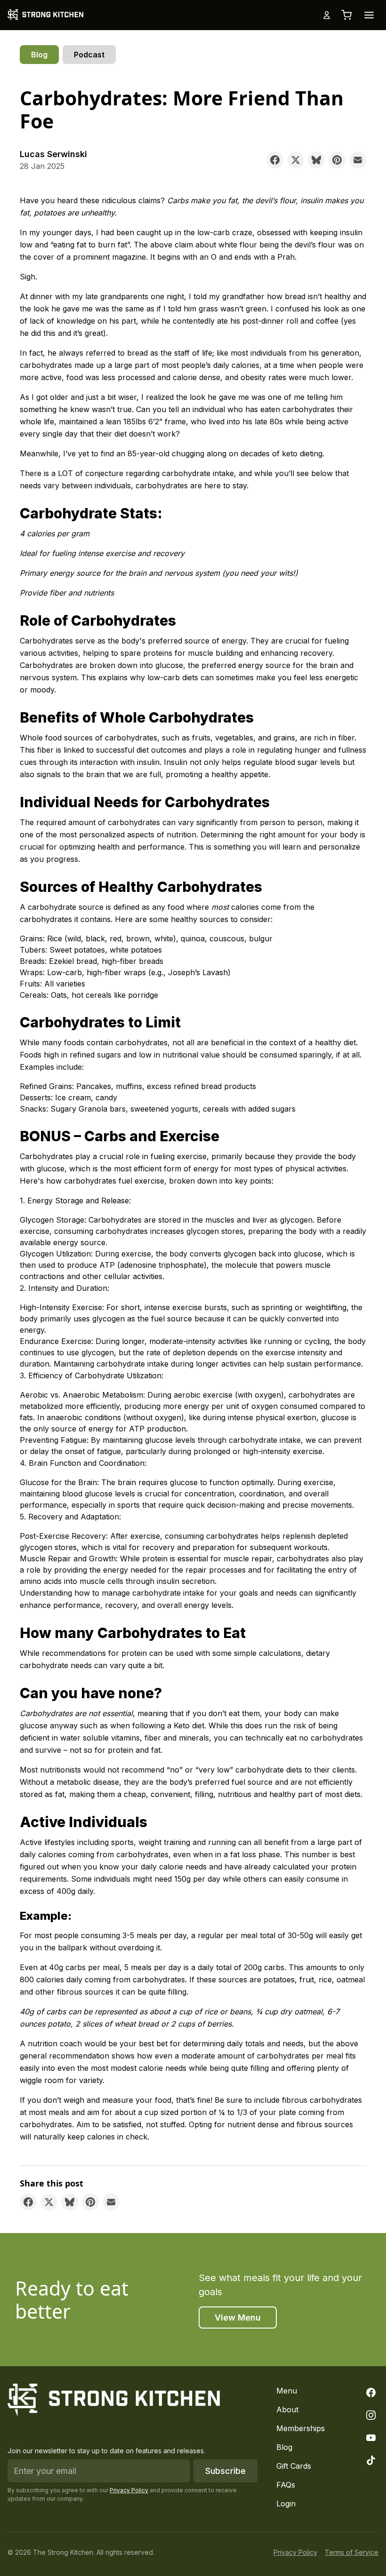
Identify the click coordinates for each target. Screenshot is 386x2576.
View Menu (238, 2318)
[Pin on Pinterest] (337, 160)
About (287, 2409)
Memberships (301, 2428)
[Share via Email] (358, 160)
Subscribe (225, 2471)
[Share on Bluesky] (316, 160)
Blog (39, 55)
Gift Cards (294, 2466)
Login (286, 2504)
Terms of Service (352, 2552)
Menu (287, 2391)
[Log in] (327, 15)
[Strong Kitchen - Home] (45, 15)
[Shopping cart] (346, 15)
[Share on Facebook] (275, 160)
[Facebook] (371, 2393)
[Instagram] (371, 2415)
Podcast (89, 55)
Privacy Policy (129, 2490)
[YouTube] (371, 2438)
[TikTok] (371, 2460)
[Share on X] (296, 160)
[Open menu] (369, 15)
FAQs (286, 2485)
